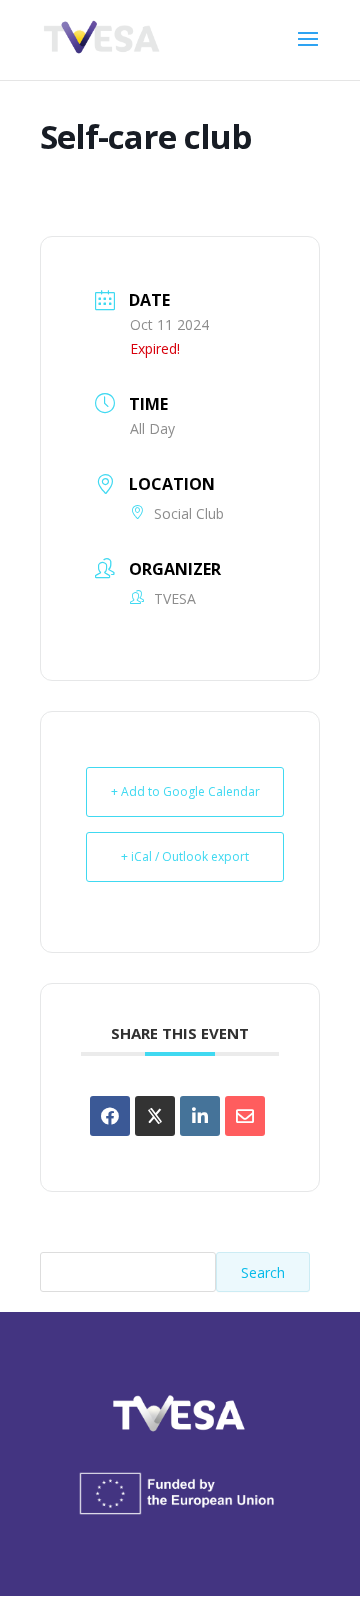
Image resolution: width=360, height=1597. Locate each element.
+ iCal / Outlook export (185, 856)
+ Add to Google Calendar (185, 791)
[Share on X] (155, 1116)
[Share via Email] (245, 1116)
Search (263, 1272)
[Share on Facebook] (110, 1116)
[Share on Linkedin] (200, 1116)
